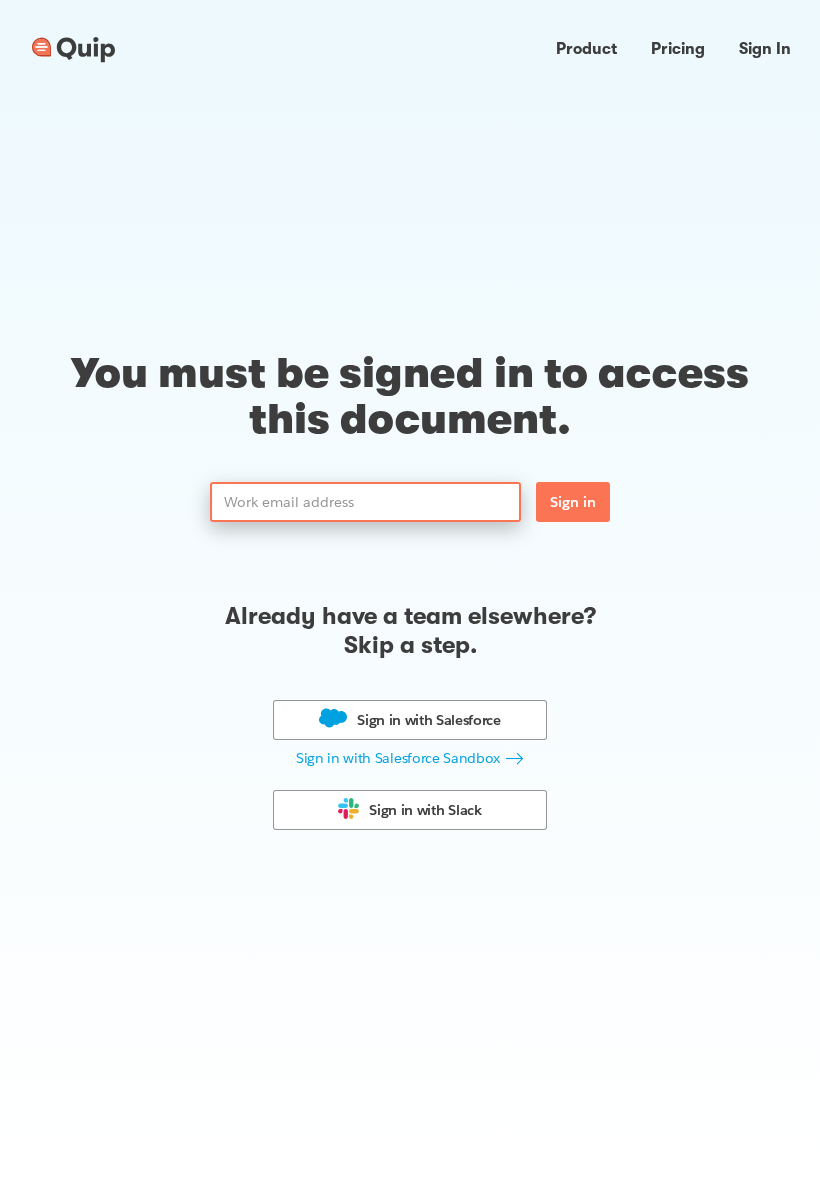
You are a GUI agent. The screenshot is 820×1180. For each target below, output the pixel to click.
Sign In (765, 49)
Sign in (573, 502)
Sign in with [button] (429, 720)
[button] (410, 758)
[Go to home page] (73, 50)
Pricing (678, 49)
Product (586, 49)
